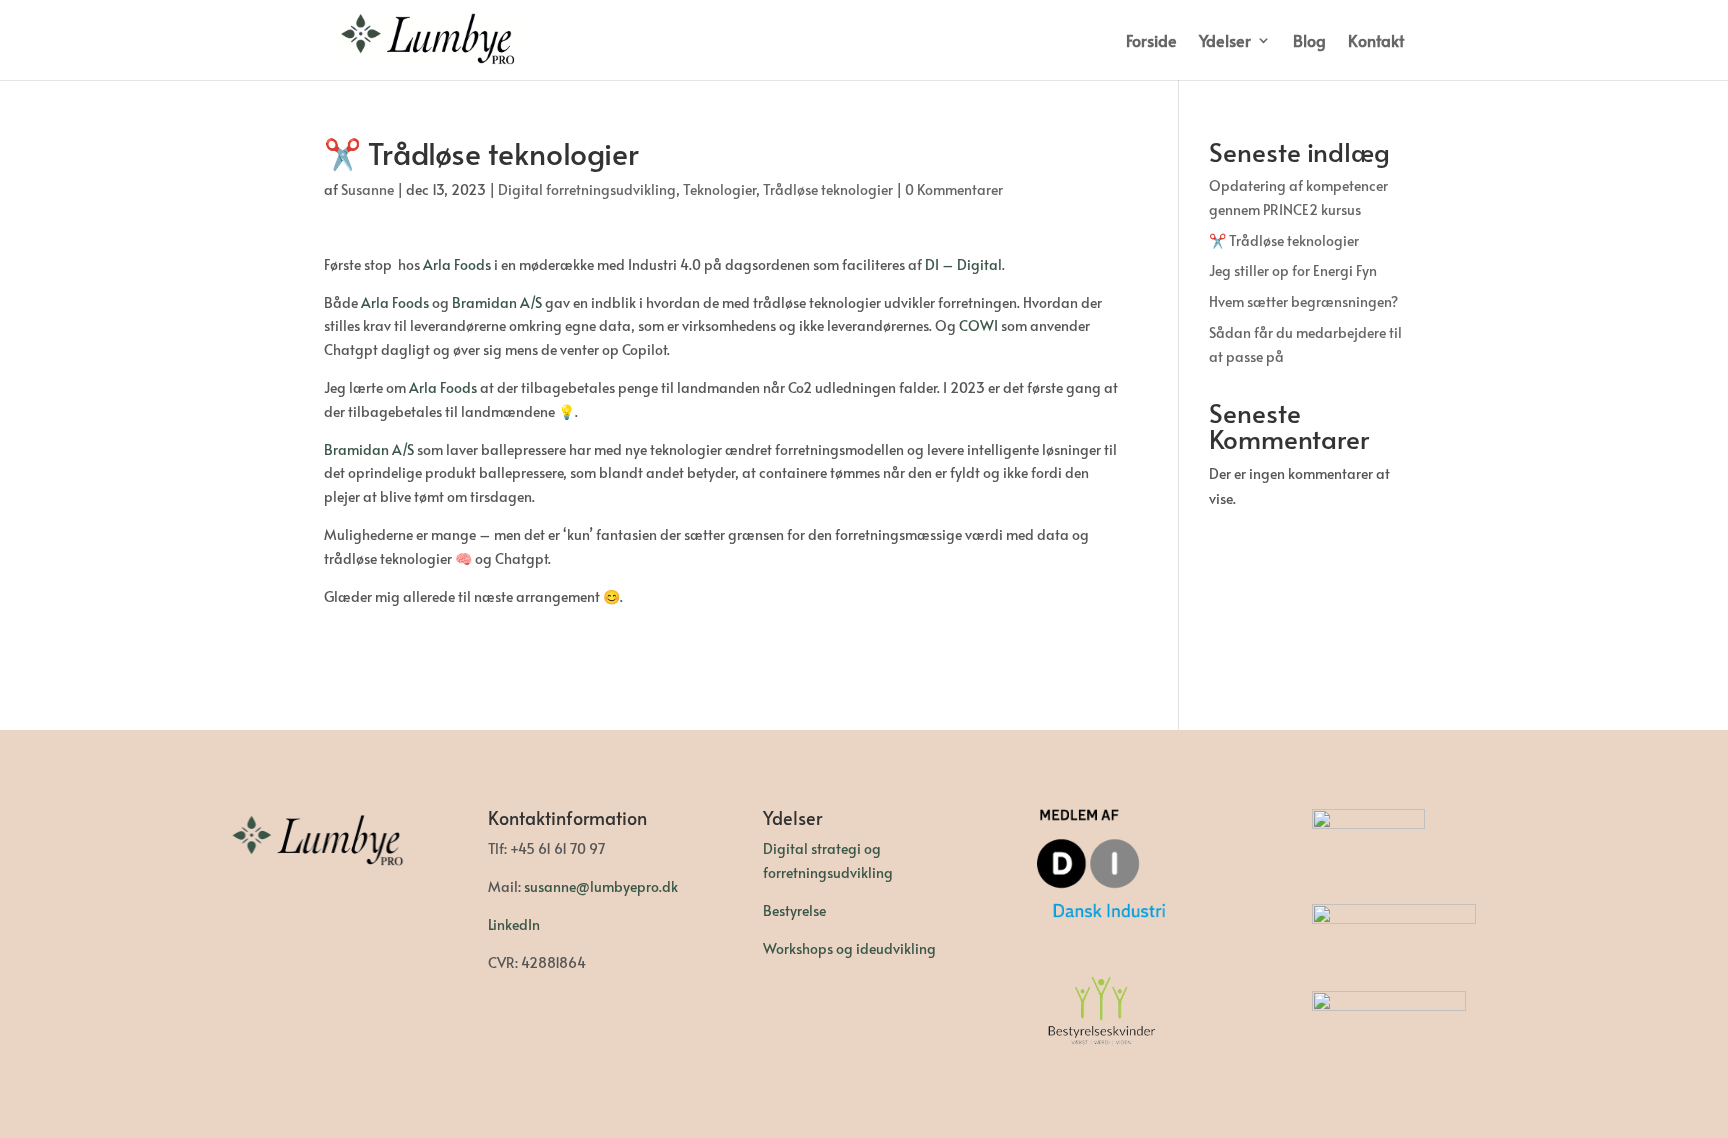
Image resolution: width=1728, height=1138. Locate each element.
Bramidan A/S (497, 302)
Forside (1151, 42)
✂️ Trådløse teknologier (1284, 240)
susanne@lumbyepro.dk (601, 886)
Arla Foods (457, 264)
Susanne (367, 189)
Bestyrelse (794, 910)
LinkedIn (514, 924)
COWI (978, 325)
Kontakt (1376, 42)
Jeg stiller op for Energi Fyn (1293, 270)
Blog (1309, 42)
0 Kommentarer (954, 189)
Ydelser (1225, 42)
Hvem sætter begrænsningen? (1303, 301)
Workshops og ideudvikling (849, 948)
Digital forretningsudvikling (587, 189)
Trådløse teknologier (828, 189)
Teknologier (719, 189)
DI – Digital (963, 264)
